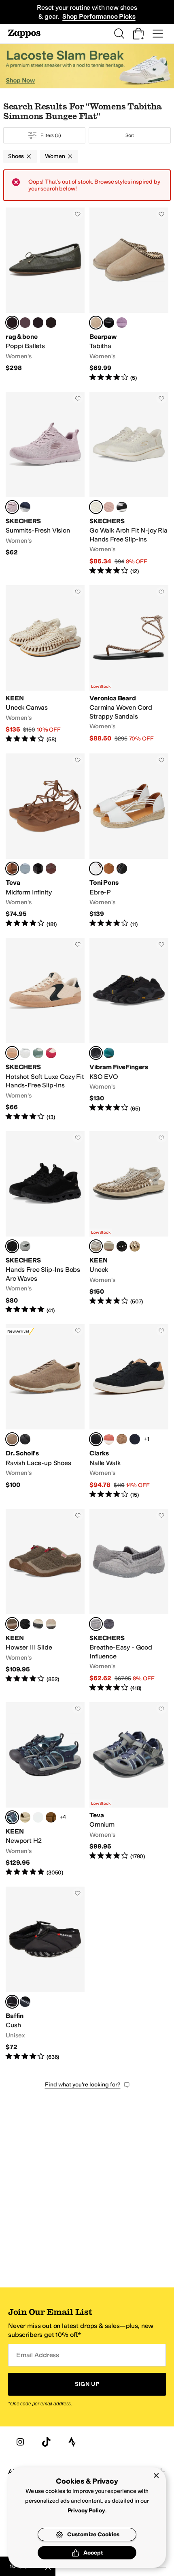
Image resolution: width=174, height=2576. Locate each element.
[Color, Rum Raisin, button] (51, 869)
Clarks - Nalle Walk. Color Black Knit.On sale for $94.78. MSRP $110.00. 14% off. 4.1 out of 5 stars (129, 1411)
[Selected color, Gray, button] (96, 1624)
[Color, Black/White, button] (122, 507)
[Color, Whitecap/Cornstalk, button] (109, 1246)
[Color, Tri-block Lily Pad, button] (51, 1817)
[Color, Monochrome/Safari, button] (25, 1817)
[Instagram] (20, 2442)
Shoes (16, 156)
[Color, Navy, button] (25, 507)
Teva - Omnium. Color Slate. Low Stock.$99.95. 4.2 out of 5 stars (129, 1790)
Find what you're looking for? (83, 2085)
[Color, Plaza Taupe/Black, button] (38, 1624)
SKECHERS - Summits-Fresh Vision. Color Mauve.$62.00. (45, 484)
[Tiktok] (46, 2442)
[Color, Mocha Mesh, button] (51, 323)
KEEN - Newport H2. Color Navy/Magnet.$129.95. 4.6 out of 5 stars (45, 1790)
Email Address (38, 2355)
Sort (130, 135)
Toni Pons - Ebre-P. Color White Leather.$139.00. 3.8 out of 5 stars (129, 841)
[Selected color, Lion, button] (12, 869)
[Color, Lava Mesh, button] (25, 323)
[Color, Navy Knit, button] (135, 1439)
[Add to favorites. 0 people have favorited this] (78, 214)
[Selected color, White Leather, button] (96, 869)
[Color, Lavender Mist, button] (122, 323)
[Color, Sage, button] (38, 1053)
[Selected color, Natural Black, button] (12, 1053)
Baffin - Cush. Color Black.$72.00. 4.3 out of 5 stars (45, 1974)
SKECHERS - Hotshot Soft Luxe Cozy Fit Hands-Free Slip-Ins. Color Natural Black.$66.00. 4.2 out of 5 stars (45, 1030)
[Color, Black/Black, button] (122, 1246)
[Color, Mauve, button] (109, 507)
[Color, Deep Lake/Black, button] (109, 1053)
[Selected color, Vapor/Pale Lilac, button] (96, 1246)
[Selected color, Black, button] (96, 1053)
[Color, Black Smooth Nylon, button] (25, 1624)
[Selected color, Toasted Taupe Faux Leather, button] (12, 1439)
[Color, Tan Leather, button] (109, 869)
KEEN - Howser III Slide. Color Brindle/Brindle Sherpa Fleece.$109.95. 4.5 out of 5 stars (45, 1601)
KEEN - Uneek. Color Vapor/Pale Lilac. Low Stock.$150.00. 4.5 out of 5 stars (129, 1223)
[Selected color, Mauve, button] (12, 507)
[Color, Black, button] (109, 323)
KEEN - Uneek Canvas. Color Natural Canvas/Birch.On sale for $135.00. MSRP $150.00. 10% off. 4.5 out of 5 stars (45, 664)
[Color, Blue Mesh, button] (38, 323)
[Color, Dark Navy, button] (25, 1246)
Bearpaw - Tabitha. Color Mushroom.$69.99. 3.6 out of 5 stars (129, 295)
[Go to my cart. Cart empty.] (138, 34)
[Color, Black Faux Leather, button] (25, 1439)
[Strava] (72, 2442)
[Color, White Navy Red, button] (25, 1053)
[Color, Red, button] (51, 1053)
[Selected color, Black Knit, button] (96, 1439)
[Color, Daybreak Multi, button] (25, 869)
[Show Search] (119, 34)
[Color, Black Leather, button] (122, 869)
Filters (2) (51, 135)
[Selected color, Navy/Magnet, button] (12, 1817)
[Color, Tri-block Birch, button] (38, 1817)
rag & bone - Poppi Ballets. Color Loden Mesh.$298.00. (45, 295)
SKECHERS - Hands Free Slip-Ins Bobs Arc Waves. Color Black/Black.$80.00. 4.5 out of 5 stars (45, 1223)
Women (55, 156)
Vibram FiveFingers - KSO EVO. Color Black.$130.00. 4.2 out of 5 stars (129, 1030)
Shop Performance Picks (99, 16)
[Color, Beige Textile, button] (122, 1439)
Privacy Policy (86, 2511)
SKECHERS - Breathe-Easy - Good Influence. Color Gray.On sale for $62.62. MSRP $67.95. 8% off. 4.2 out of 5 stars (129, 1601)
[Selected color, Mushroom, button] (96, 323)
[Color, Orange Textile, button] (109, 1439)
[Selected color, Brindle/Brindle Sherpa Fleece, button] (12, 1624)
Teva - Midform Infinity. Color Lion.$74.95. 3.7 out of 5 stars (45, 841)
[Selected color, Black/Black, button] (12, 1246)
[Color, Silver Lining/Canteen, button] (51, 1624)
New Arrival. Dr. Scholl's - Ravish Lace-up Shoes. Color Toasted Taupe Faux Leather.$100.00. (45, 1411)
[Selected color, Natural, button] (96, 507)
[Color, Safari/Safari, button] (135, 1246)
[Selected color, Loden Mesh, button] (12, 323)
